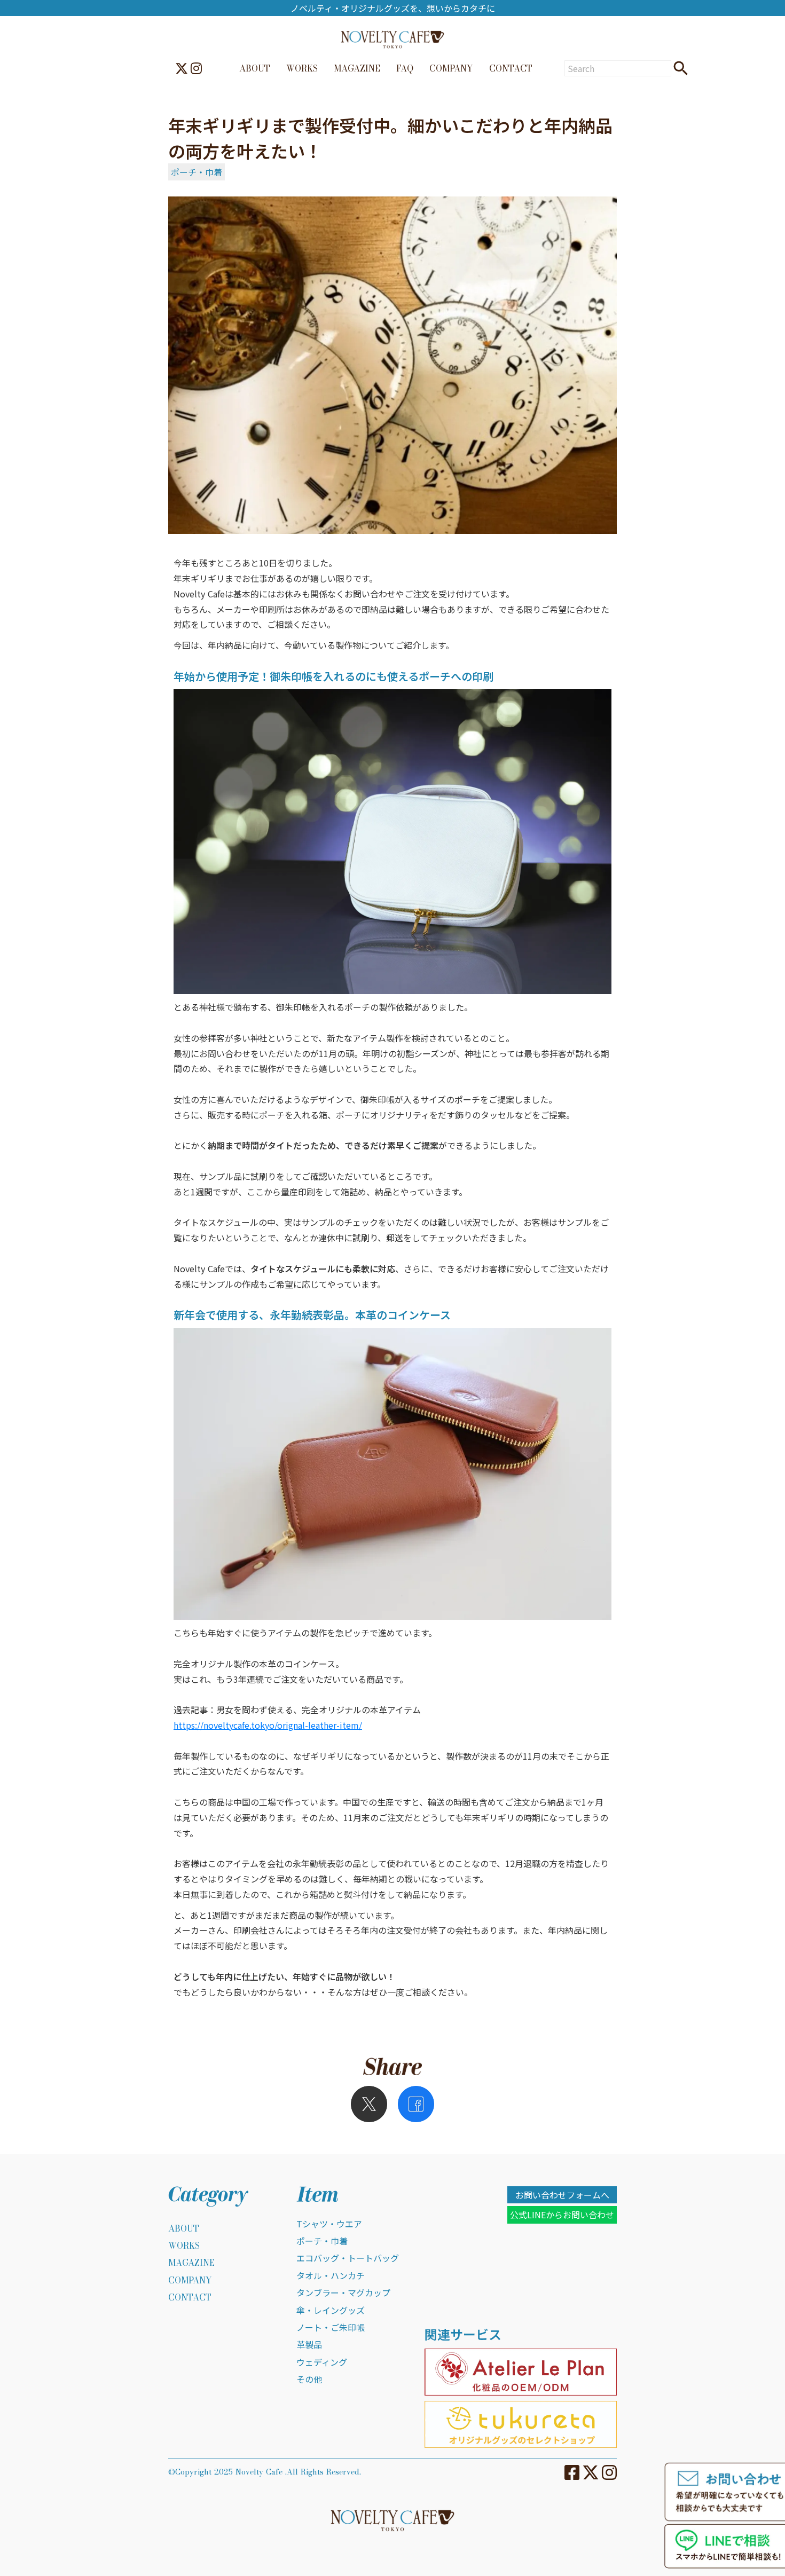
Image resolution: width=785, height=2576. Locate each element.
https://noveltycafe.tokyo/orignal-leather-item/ (268, 1725)
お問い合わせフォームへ (562, 2195)
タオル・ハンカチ (331, 2275)
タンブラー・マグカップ (343, 2293)
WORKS (302, 68)
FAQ (405, 68)
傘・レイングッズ (331, 2310)
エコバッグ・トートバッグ (348, 2258)
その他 (309, 2379)
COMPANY (451, 68)
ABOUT (255, 68)
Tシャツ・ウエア (329, 2224)
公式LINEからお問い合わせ (562, 2215)
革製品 (309, 2344)
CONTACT (511, 68)
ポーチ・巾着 (197, 172)
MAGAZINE (357, 68)
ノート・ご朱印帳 (331, 2327)
